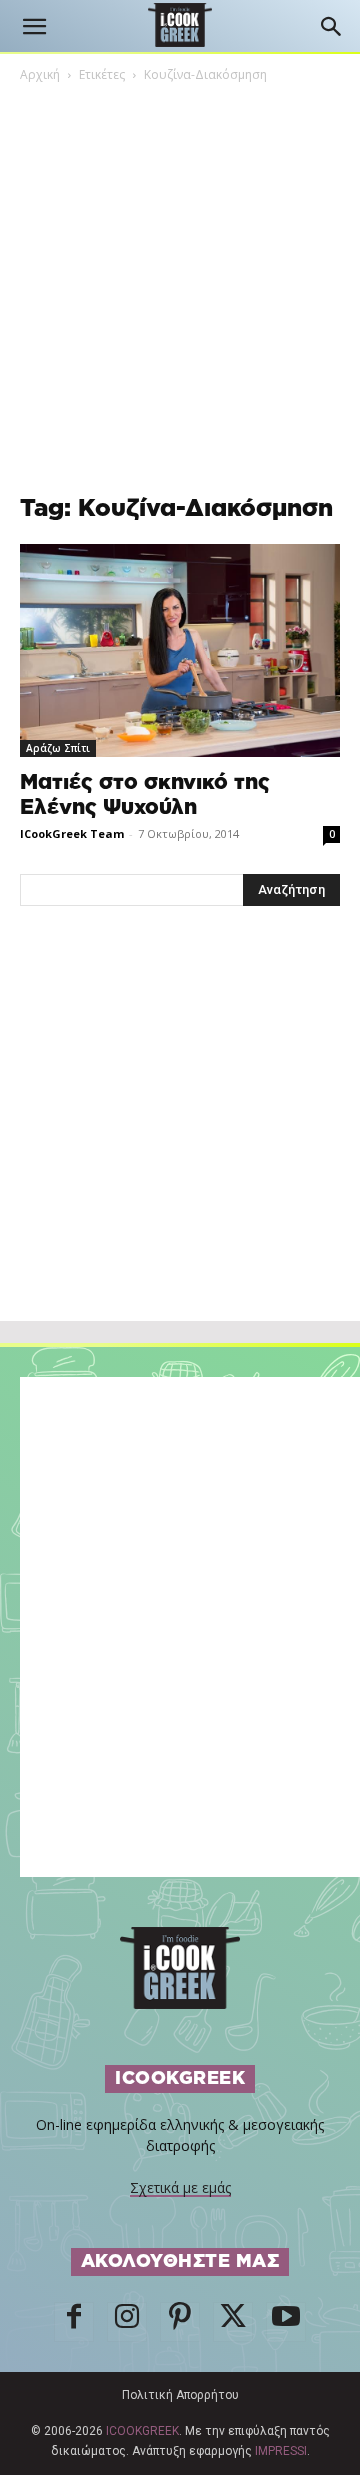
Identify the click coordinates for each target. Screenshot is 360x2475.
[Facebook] (74, 2322)
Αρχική (40, 74)
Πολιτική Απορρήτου (180, 2395)
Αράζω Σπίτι (58, 748)
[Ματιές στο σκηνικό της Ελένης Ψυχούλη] (180, 650)
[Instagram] (127, 2322)
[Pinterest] (180, 2322)
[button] (34, 27)
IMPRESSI (281, 2451)
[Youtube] (286, 2322)
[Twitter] (233, 2322)
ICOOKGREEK (142, 2431)
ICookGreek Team (72, 833)
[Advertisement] (180, 1157)
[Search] (332, 27)
